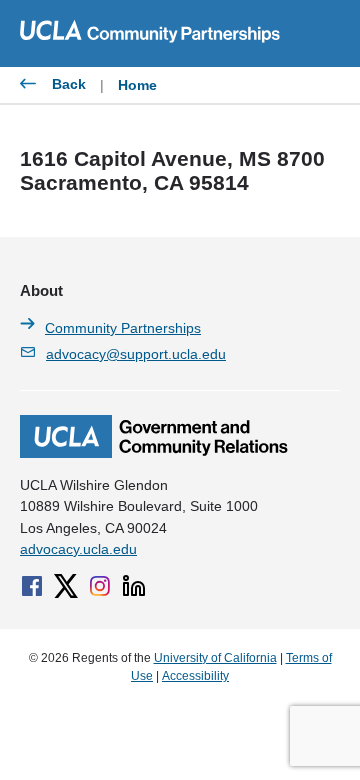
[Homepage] (154, 453)
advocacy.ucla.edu (78, 549)
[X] (66, 586)
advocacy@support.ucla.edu (136, 354)
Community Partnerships (123, 328)
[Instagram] (100, 586)
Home (137, 85)
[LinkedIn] (134, 586)
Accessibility (195, 676)
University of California (215, 658)
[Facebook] (32, 586)
